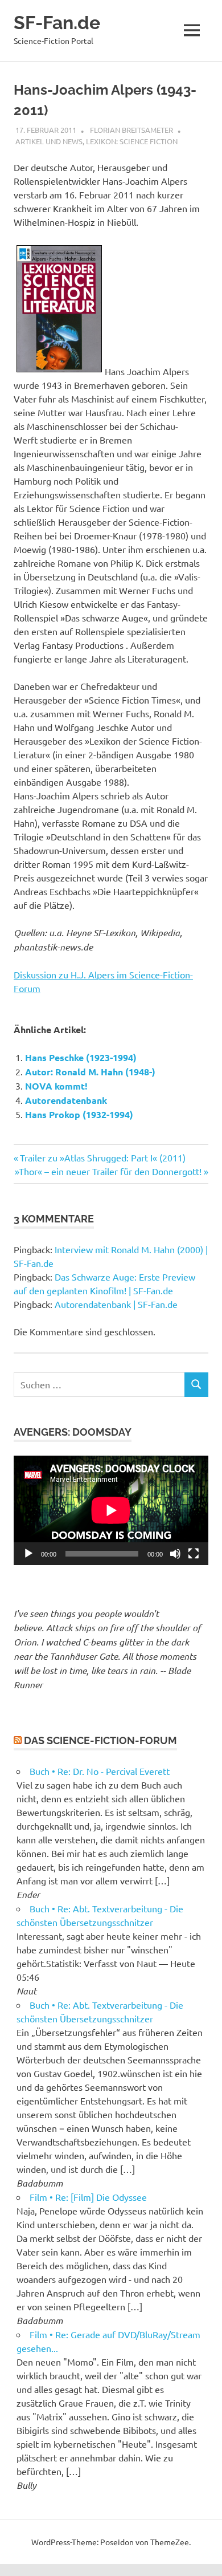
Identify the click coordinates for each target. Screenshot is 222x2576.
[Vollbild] (194, 1554)
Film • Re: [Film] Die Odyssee (88, 2197)
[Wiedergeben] (28, 1554)
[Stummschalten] (175, 1554)
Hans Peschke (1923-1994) (81, 1057)
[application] (111, 1510)
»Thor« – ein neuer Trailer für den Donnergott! (108, 1171)
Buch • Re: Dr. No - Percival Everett (100, 1771)
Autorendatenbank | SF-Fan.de (116, 1304)
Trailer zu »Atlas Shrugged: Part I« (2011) (102, 1157)
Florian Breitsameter (131, 130)
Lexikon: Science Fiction (132, 141)
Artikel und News (49, 141)
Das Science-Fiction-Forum (100, 1740)
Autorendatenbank (66, 1100)
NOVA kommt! (56, 1086)
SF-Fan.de (57, 23)
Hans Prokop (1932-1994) (79, 1114)
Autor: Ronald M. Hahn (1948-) (90, 1072)
